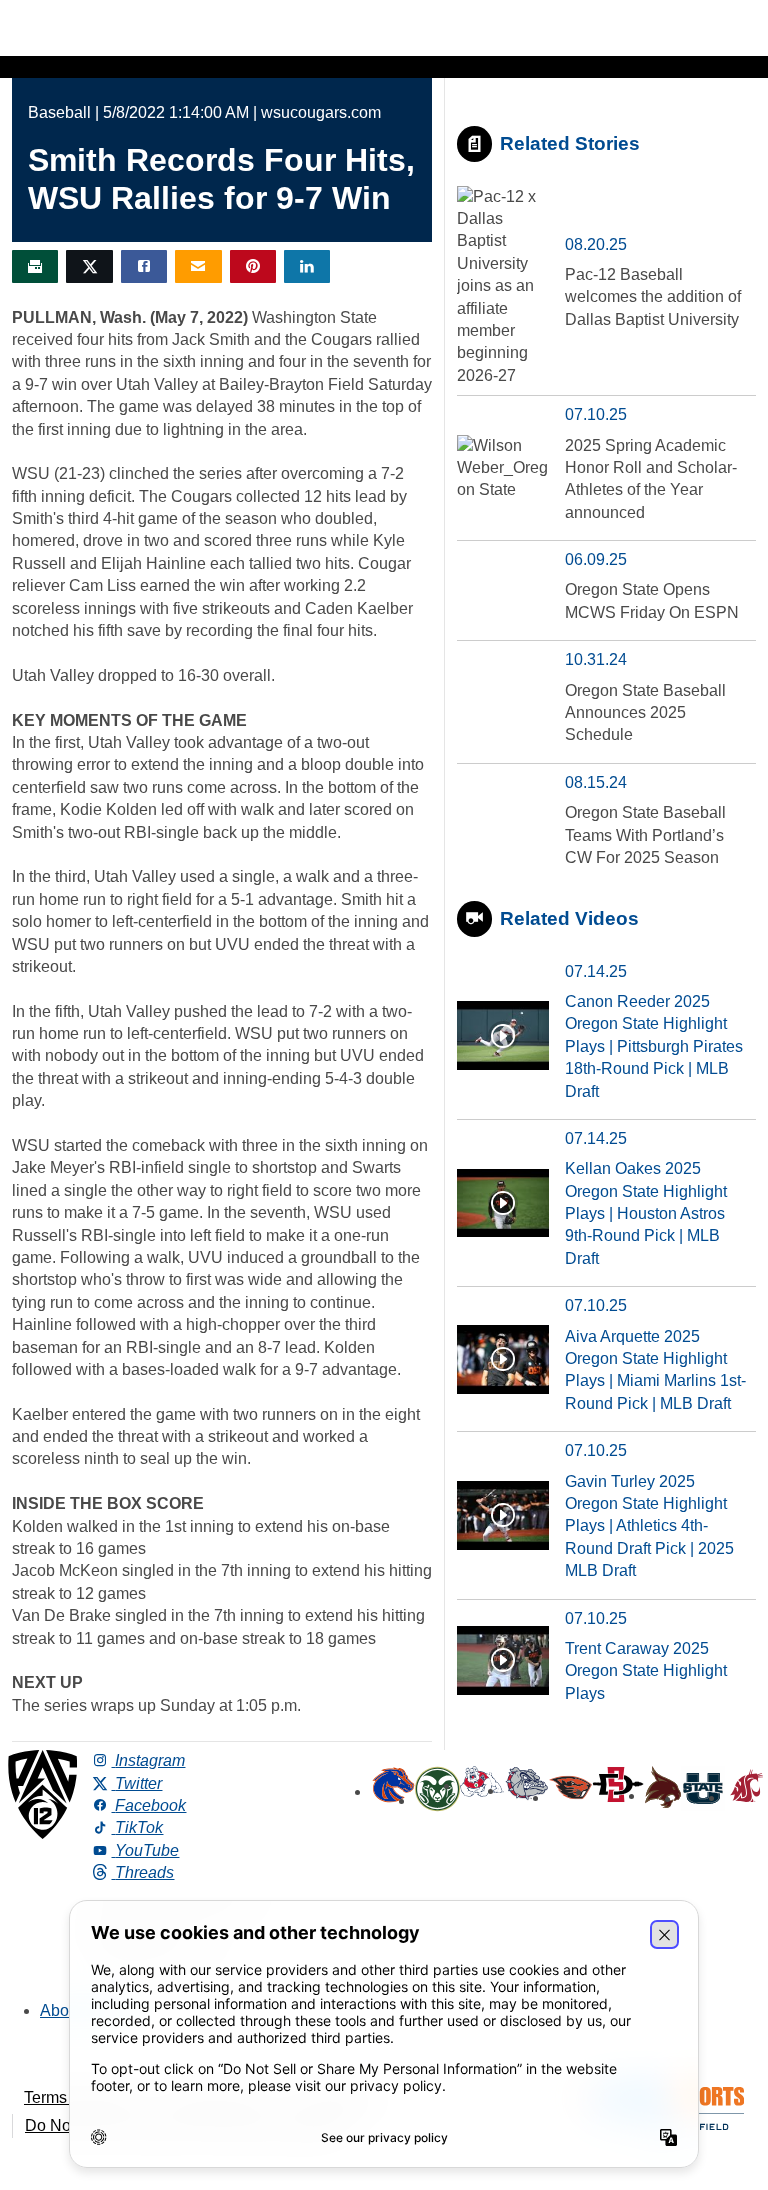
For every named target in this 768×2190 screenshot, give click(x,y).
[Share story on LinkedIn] (307, 266)
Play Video (503, 1036)
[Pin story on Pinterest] (253, 266)
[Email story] (198, 266)
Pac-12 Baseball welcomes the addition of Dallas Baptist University (653, 297)
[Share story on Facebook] (144, 266)
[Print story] (35, 266)
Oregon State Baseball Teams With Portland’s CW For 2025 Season (645, 835)
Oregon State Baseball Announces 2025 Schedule (645, 713)
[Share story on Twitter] (89, 266)
